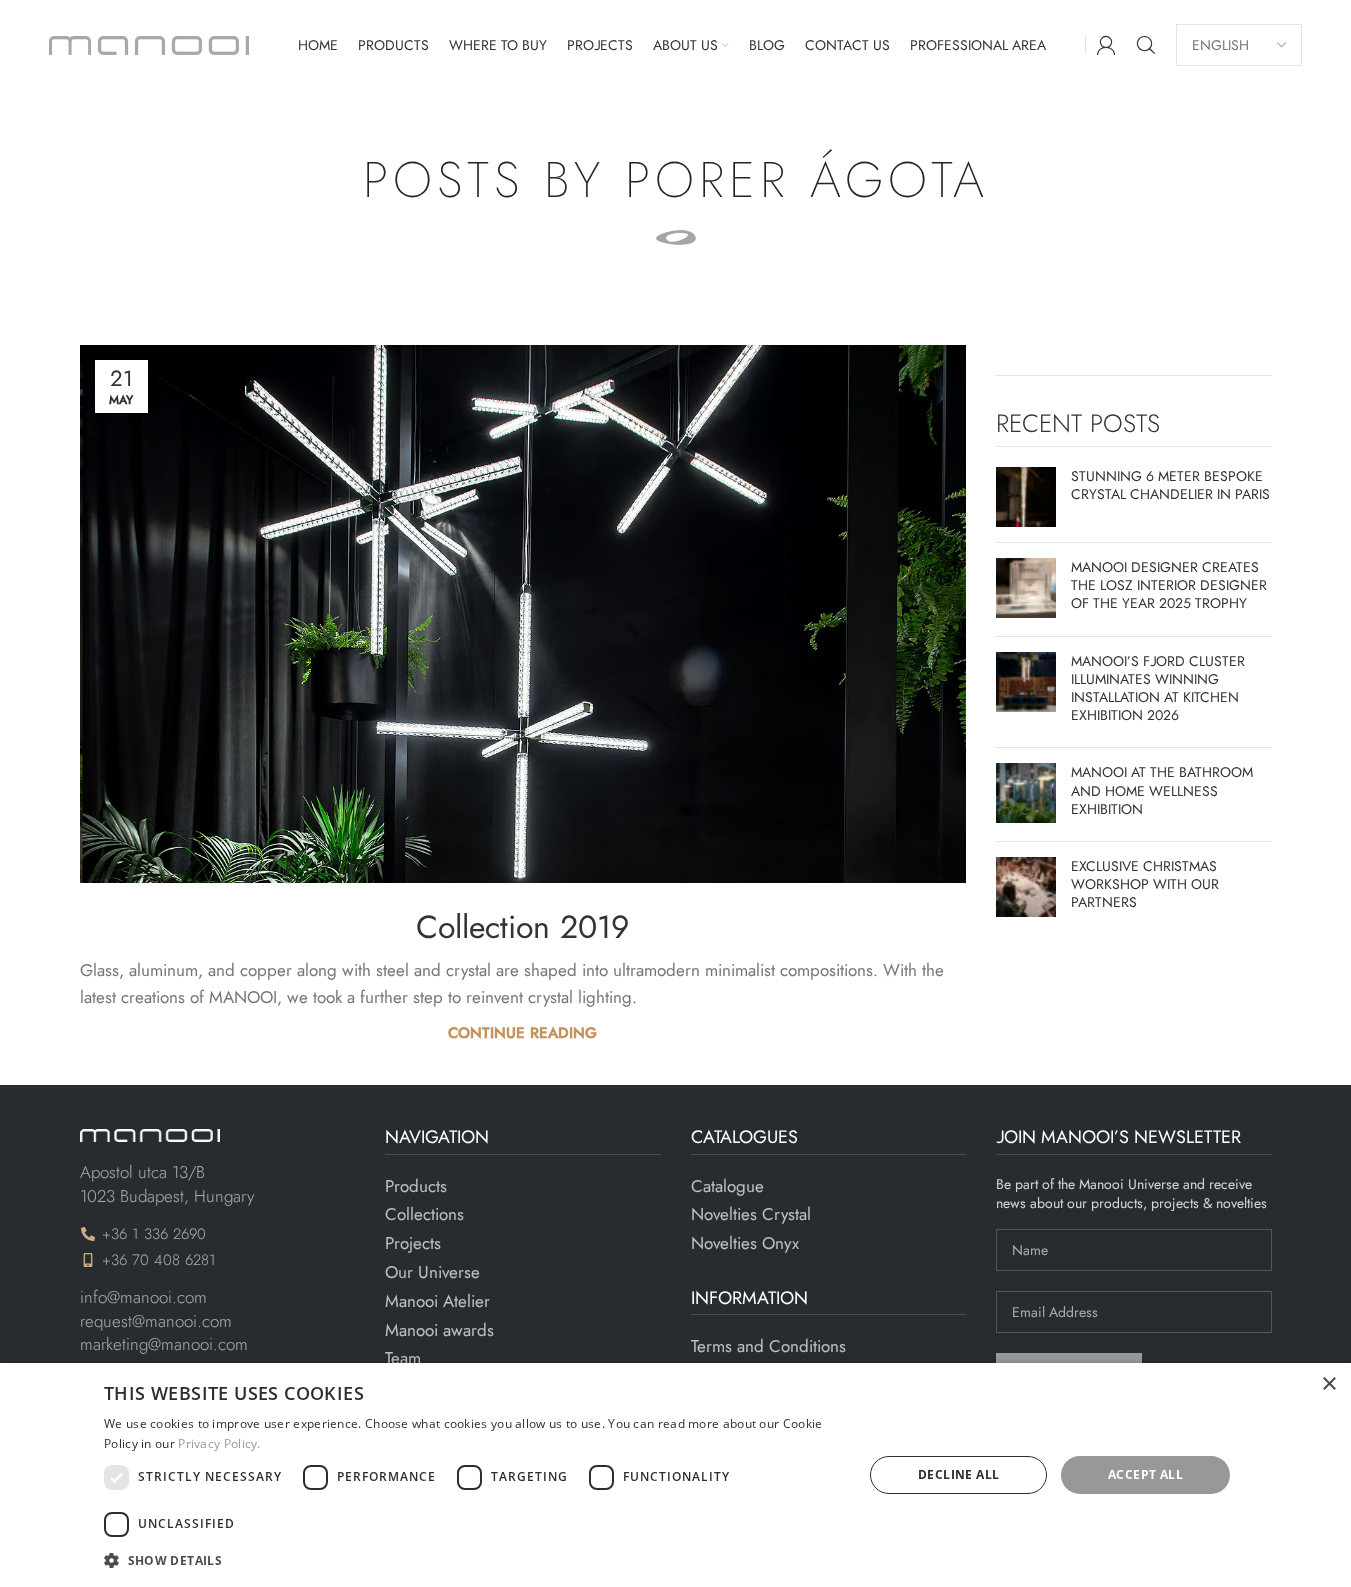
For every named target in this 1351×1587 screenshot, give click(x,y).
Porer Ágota (807, 179)
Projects (413, 1243)
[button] (472, 1560)
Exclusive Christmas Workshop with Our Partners (1145, 884)
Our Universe (432, 1272)
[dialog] (675, 1475)
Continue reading (522, 1033)
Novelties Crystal (751, 1214)
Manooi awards (439, 1330)
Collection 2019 (522, 927)
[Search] (1146, 45)
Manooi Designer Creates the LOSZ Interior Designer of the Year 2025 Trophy (1169, 585)
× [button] (1328, 1384)
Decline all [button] (958, 1474)
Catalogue (727, 1186)
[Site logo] (149, 43)
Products (416, 1186)
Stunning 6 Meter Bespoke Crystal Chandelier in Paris (1170, 485)
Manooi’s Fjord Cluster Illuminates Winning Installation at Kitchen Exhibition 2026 (1158, 688)
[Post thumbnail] (1026, 497)
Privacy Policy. (219, 1443)
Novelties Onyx (745, 1243)
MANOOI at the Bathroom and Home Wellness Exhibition (1162, 790)
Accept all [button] (1145, 1474)
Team (403, 1358)
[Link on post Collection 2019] (523, 614)
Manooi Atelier (437, 1301)
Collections (424, 1214)
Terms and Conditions (768, 1346)
